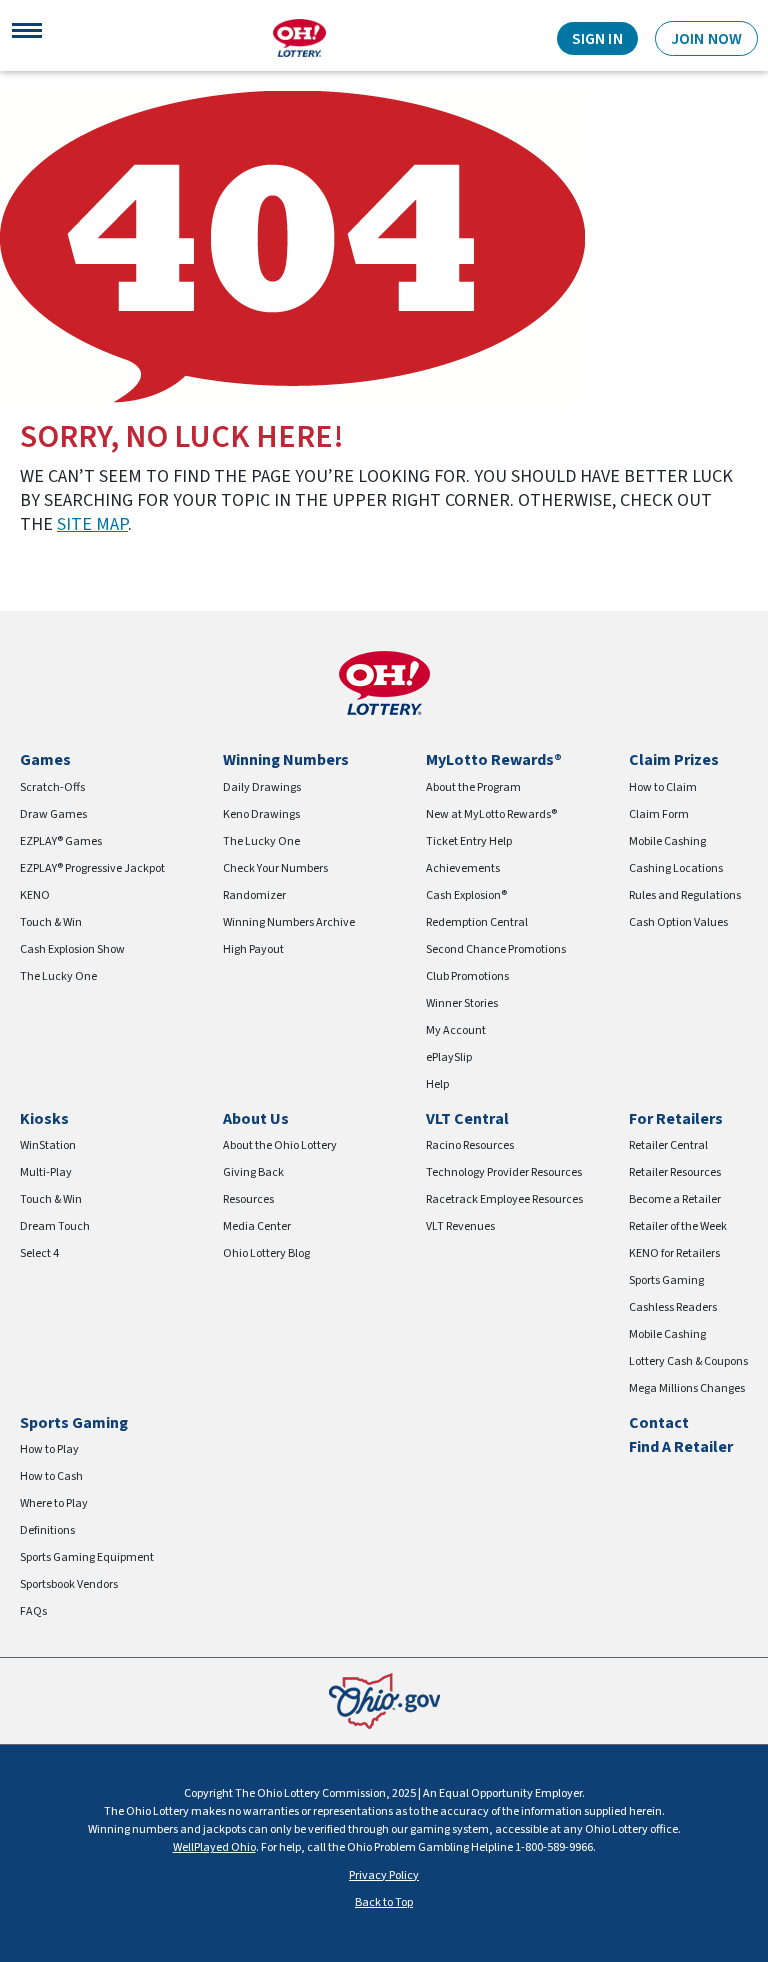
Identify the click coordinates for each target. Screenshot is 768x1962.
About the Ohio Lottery (280, 1145)
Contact (659, 1423)
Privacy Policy (384, 1875)
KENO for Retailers (674, 1253)
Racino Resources (470, 1145)
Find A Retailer (681, 1447)
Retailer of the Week (678, 1226)
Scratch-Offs (52, 787)
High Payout (253, 949)
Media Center (257, 1226)
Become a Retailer (675, 1199)
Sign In (597, 39)
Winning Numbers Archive (289, 922)
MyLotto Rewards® (494, 760)
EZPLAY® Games (61, 841)
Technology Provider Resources (504, 1172)
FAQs (33, 1611)
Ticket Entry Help (469, 841)
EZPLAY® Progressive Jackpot (92, 868)
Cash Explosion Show (72, 949)
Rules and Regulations (685, 895)
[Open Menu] (27, 38)
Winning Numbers (286, 760)
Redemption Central (477, 922)
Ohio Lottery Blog (266, 1253)
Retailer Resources (675, 1172)
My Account (456, 1030)
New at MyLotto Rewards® (491, 814)
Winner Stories (462, 1003)
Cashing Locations (676, 868)
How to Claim (663, 787)
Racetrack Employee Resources (504, 1199)
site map (92, 524)
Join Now (706, 39)
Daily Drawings (262, 787)
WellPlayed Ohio (214, 1847)
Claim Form (659, 814)
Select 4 (39, 1253)
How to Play (49, 1449)
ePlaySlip (449, 1057)
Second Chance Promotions (496, 949)
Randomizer (254, 895)
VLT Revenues (460, 1226)
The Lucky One (58, 976)
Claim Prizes (674, 760)
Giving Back (253, 1172)
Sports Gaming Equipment (87, 1557)
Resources (248, 1199)
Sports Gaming (666, 1280)
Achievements (463, 868)
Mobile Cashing (667, 841)
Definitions (47, 1530)
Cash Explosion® (466, 895)
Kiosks (44, 1119)
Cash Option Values (678, 922)
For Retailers (676, 1119)
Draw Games (53, 814)
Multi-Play (46, 1172)
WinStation (48, 1145)
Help (437, 1084)
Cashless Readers (673, 1307)
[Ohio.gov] (384, 1700)
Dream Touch (55, 1226)
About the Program (473, 787)
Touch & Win (51, 922)
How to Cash (51, 1476)
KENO (35, 895)
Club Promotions (467, 976)
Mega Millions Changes (687, 1388)
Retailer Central (668, 1145)
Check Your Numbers (275, 868)
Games (45, 760)
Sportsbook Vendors (69, 1584)
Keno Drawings (261, 814)
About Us (256, 1119)
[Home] (299, 37)
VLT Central (467, 1119)
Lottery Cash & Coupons (688, 1361)
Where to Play (54, 1503)
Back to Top (384, 1902)
